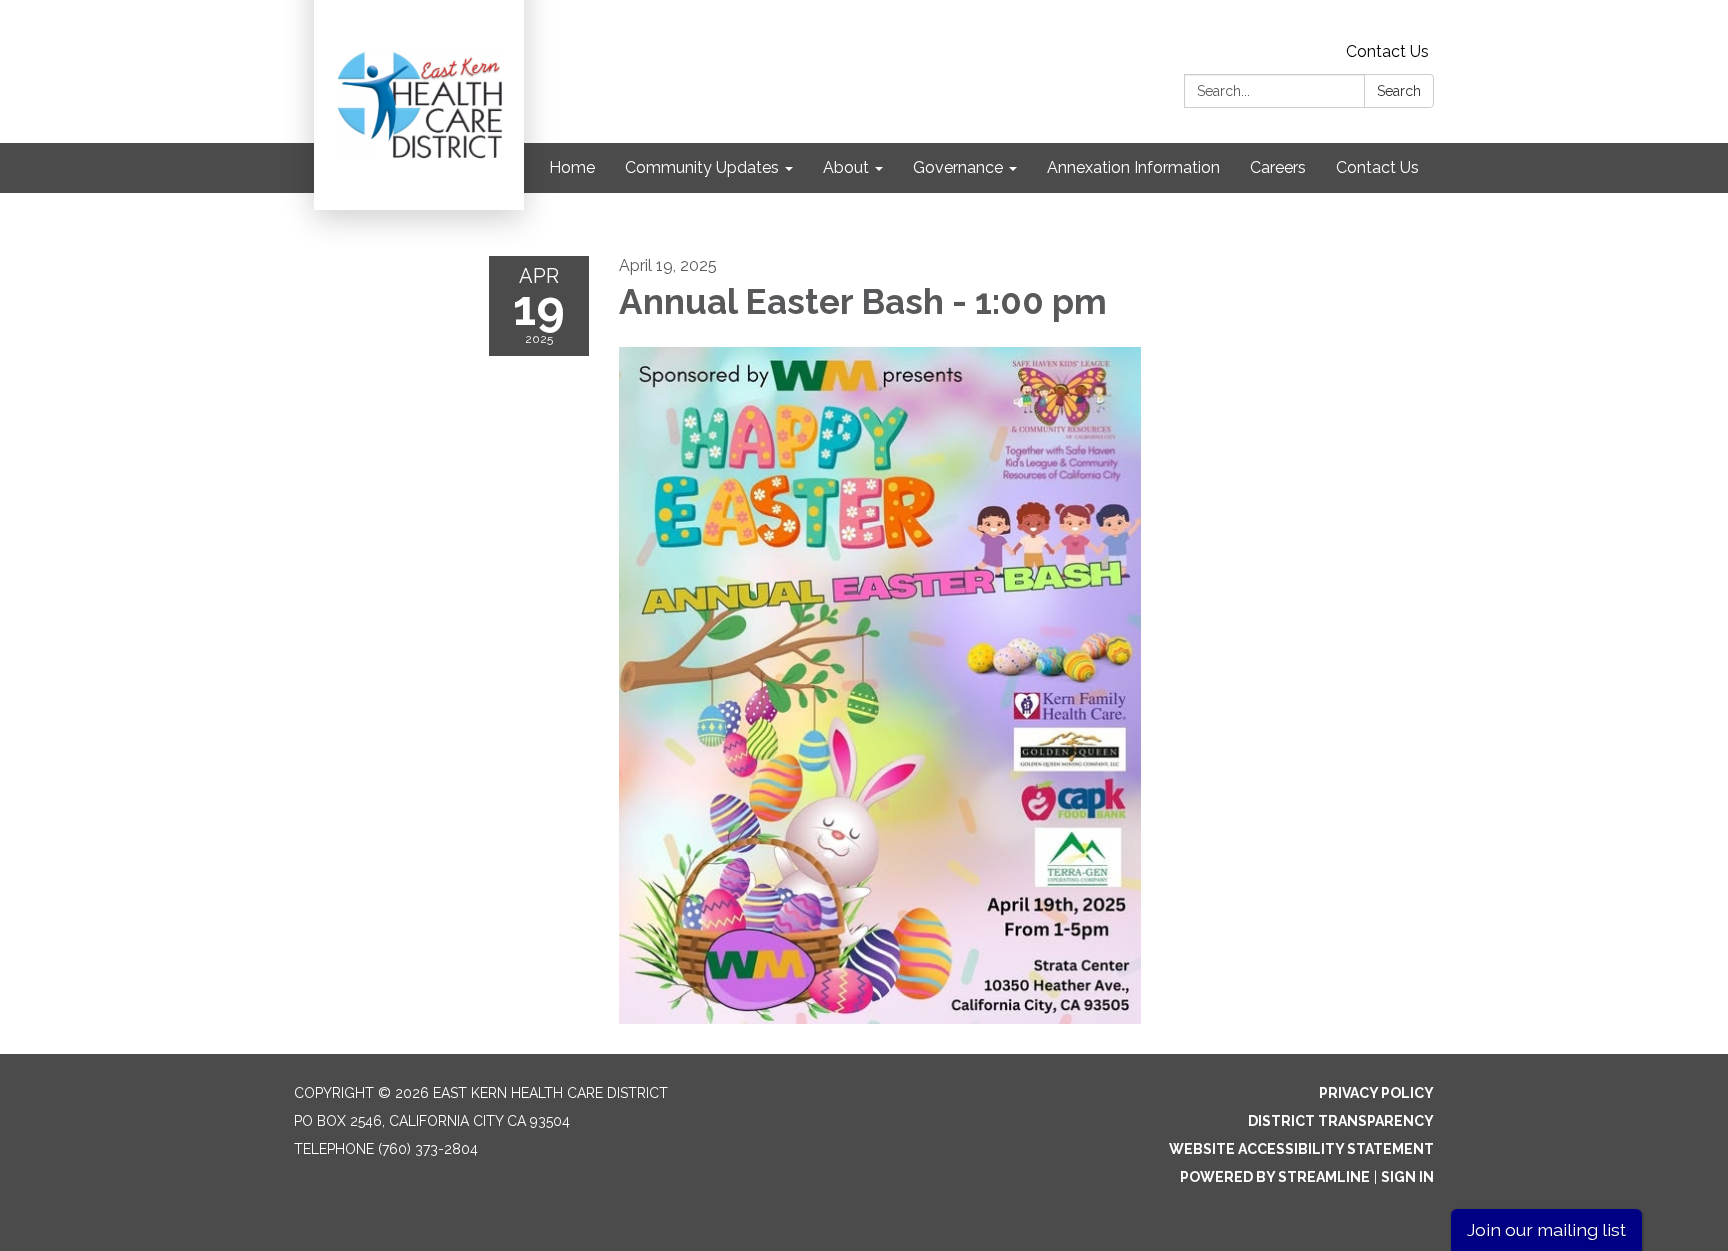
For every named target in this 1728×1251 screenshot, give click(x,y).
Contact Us (1387, 51)
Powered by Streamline (1275, 1177)
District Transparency (1341, 1121)
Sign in (1407, 1177)
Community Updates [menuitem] (702, 167)
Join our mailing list (1546, 1229)
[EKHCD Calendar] (880, 685)
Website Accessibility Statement (1301, 1149)
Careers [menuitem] (1278, 167)
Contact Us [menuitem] (1377, 167)
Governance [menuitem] (958, 167)
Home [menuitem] (572, 167)
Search (1399, 91)
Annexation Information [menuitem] (1133, 167)
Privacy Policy (1376, 1093)
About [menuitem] (846, 167)
